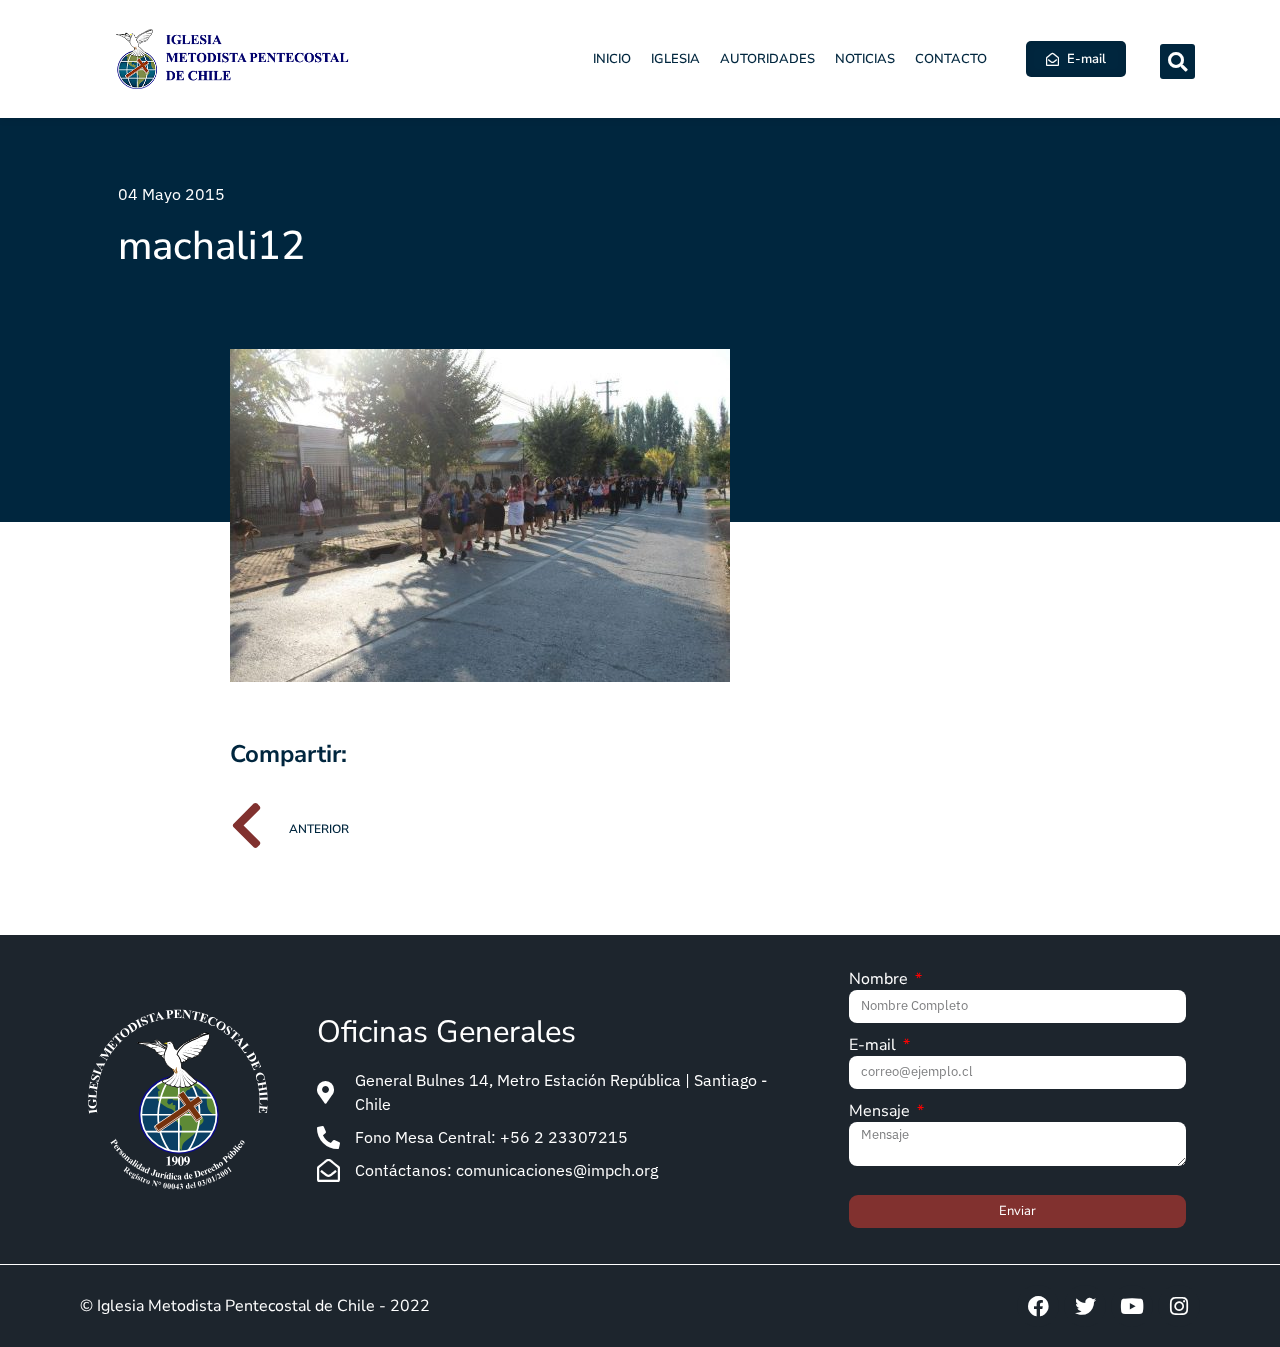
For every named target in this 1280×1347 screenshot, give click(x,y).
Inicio (612, 59)
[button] (1177, 61)
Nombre (880, 980)
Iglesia (675, 59)
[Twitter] (1085, 1306)
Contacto (951, 59)
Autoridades (767, 59)
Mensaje (881, 1112)
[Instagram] (1179, 1306)
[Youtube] (1132, 1306)
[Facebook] (1038, 1306)
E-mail (874, 1046)
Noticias (865, 59)
